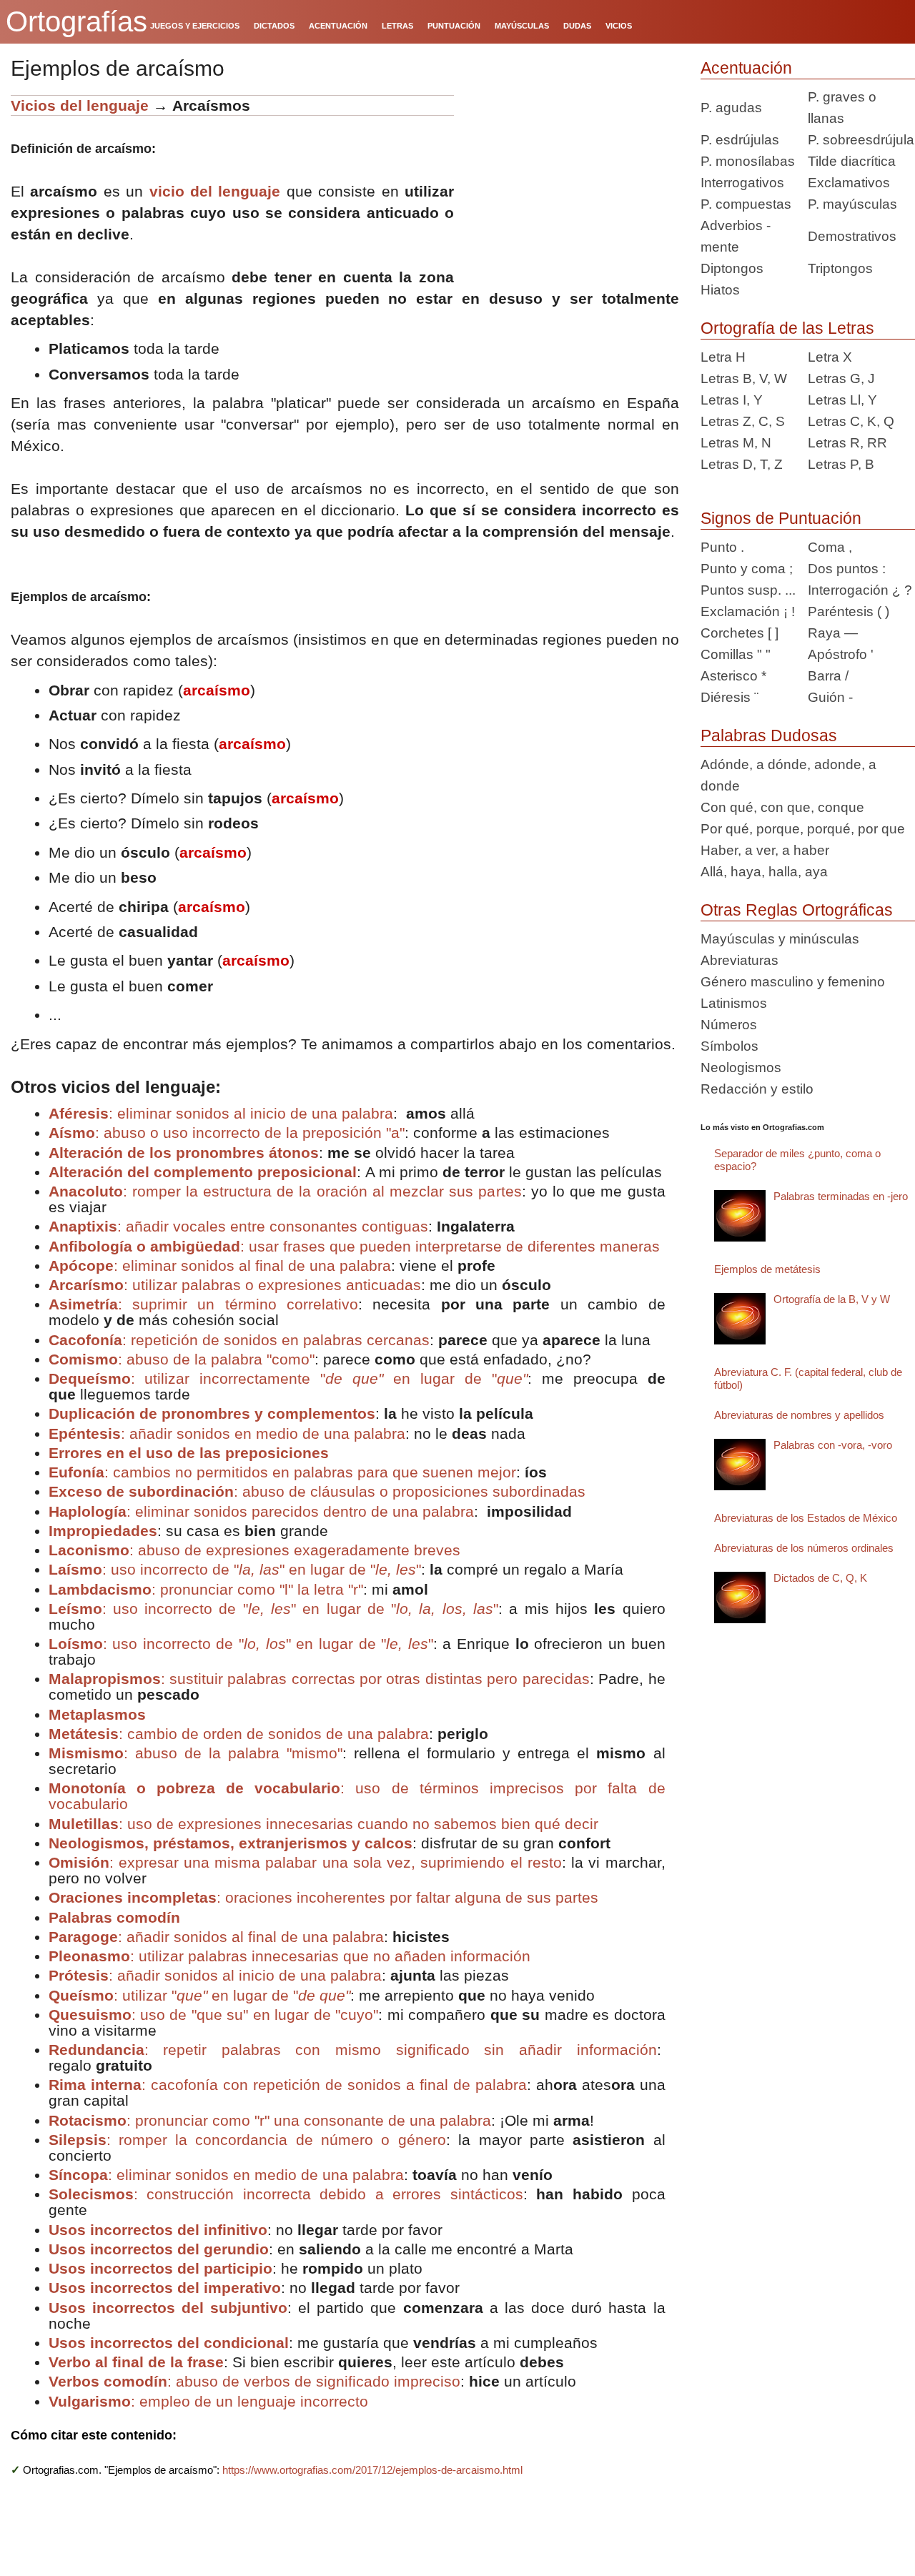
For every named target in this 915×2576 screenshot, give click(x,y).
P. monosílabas (748, 161)
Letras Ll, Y (842, 400)
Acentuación (746, 68)
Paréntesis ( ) (849, 611)
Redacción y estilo (757, 1089)
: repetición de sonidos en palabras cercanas (239, 1340)
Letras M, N (736, 443)
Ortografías (76, 21)
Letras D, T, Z (742, 464)
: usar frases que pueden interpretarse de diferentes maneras (354, 1246)
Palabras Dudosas (769, 735)
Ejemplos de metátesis (767, 1269)
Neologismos (741, 1067)
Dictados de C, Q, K (820, 1578)
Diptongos (732, 268)
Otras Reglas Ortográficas (797, 910)
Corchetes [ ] (740, 633)
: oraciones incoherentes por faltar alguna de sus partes (323, 1897)
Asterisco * (733, 676)
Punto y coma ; (747, 569)
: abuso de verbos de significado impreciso (254, 2381)
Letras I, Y (732, 400)
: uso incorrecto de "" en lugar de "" (235, 1569)
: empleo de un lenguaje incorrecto (208, 2401)
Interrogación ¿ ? (860, 590)
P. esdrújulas (740, 140)
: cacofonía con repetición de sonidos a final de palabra (288, 2085)
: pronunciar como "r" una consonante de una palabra (270, 2120)
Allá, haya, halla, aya (764, 872)
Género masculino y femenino (793, 982)
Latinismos (734, 1003)
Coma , (830, 547)
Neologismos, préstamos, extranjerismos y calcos (231, 1843)
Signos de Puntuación (781, 518)
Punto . (722, 547)
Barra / (828, 676)
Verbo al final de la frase (136, 2362)
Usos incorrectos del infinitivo (158, 2230)
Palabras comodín (114, 1917)
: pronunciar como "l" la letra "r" (206, 1589)
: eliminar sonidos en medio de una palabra (226, 2175)
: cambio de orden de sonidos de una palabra (239, 1734)
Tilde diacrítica (852, 161)
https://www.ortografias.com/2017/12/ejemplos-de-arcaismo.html (372, 2470)
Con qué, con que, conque (782, 807)
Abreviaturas (740, 960)
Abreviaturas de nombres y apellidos (799, 1415)
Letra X (830, 357)
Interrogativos (742, 183)
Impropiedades (103, 1531)
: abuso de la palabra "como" (182, 1359)
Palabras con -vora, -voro (833, 1445)
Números (729, 1025)
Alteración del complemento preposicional (203, 1172)
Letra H (723, 357)
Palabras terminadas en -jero (841, 1196)
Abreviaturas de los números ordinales (804, 1548)
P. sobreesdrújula (861, 140)
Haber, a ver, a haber (765, 850)
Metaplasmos (97, 1714)
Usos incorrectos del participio (160, 2268)
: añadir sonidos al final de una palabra (216, 1937)
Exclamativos (849, 183)
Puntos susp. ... (748, 590)
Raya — (833, 633)
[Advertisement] (572, 184)
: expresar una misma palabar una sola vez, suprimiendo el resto (305, 1862)
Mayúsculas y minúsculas (780, 939)
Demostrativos (852, 236)
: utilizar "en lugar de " (199, 1995)
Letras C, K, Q (851, 421)
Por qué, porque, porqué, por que (803, 829)
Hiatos (720, 290)
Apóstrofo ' (841, 654)
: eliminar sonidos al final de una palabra (220, 1265)
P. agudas (731, 108)
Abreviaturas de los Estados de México (806, 1518)
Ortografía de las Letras (787, 328)
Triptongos (840, 268)
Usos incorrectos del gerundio (159, 2249)
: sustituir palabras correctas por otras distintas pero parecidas (319, 1679)
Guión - (830, 697)
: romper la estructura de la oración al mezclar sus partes (285, 1191)
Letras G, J (841, 378)
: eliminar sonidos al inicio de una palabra (221, 1113)
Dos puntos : (847, 569)
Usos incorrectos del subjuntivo (168, 2308)
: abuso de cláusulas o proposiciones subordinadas (317, 1491)
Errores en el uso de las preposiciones (189, 1453)
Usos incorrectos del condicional (169, 2343)
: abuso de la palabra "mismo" (196, 1753)
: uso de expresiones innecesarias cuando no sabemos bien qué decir (323, 1824)
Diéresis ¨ (729, 697)
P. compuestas (746, 204)
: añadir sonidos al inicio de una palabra (215, 1975)
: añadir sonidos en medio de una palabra (227, 1433)
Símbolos (729, 1046)
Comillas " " (736, 654)
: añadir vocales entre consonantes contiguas (238, 1226)
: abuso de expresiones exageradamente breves (254, 1550)
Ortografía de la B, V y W (832, 1299)
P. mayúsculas (852, 204)
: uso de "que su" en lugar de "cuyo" (214, 2015)
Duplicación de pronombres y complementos (212, 1413)
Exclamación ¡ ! (748, 611)
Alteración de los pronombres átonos (184, 1153)
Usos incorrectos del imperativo (165, 2288)
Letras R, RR (847, 443)
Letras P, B (841, 464)
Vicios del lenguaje (80, 105)
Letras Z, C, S (743, 421)
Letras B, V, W (744, 378)
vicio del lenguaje (215, 191)
